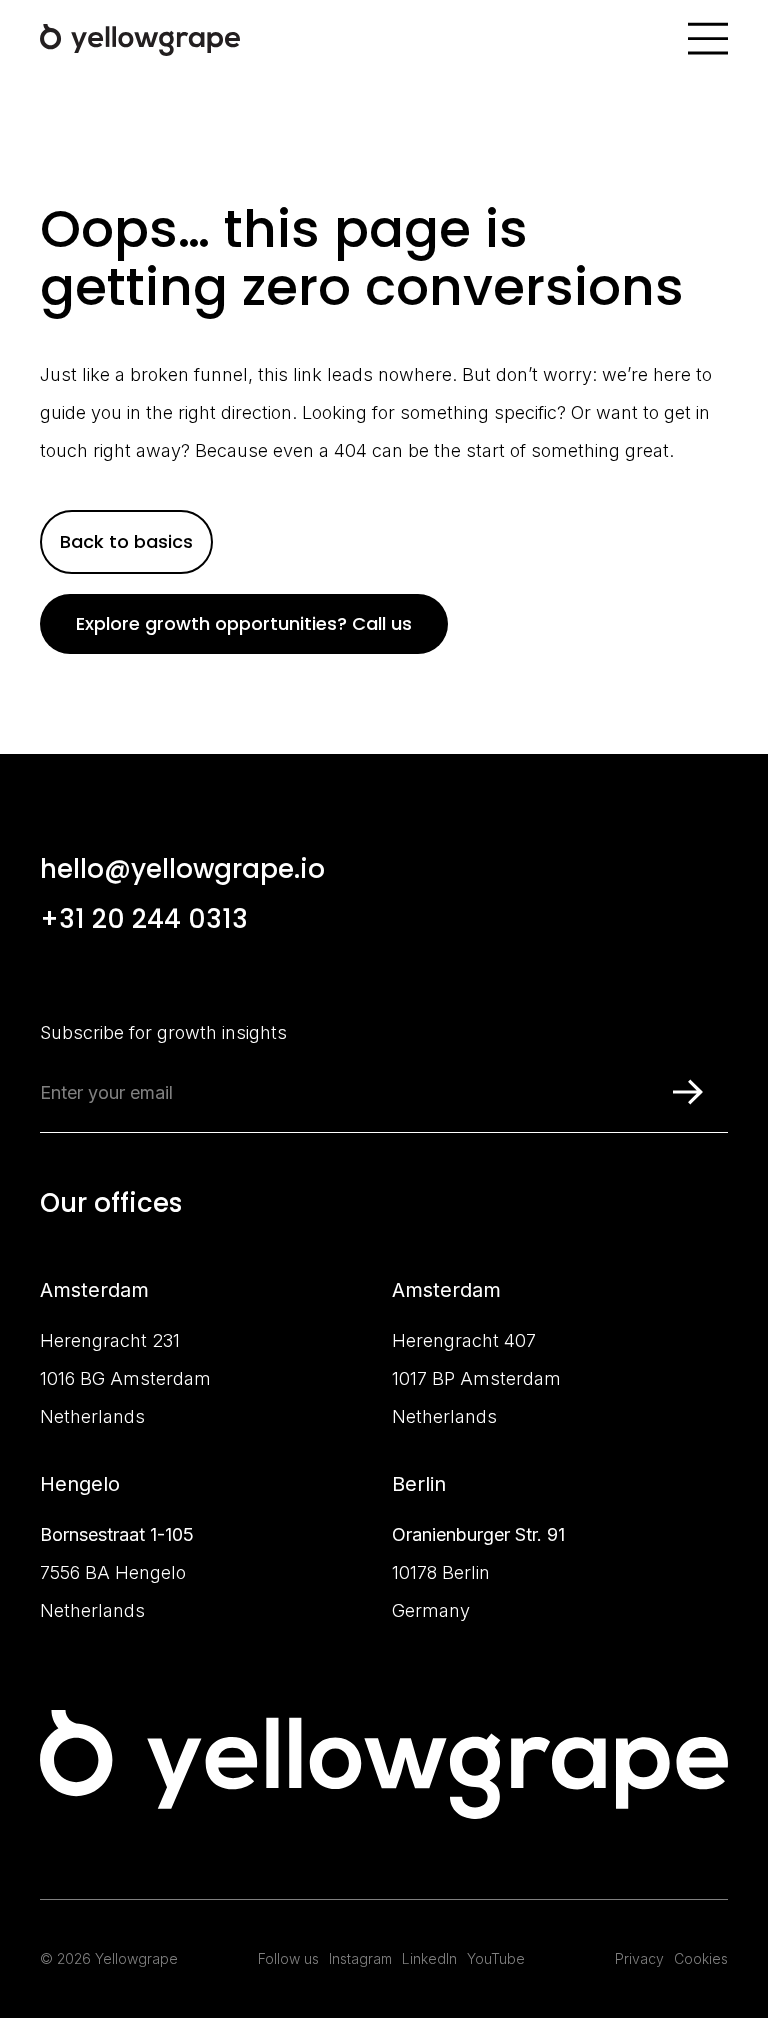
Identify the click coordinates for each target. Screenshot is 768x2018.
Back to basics (126, 541)
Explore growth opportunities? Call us (244, 623)
